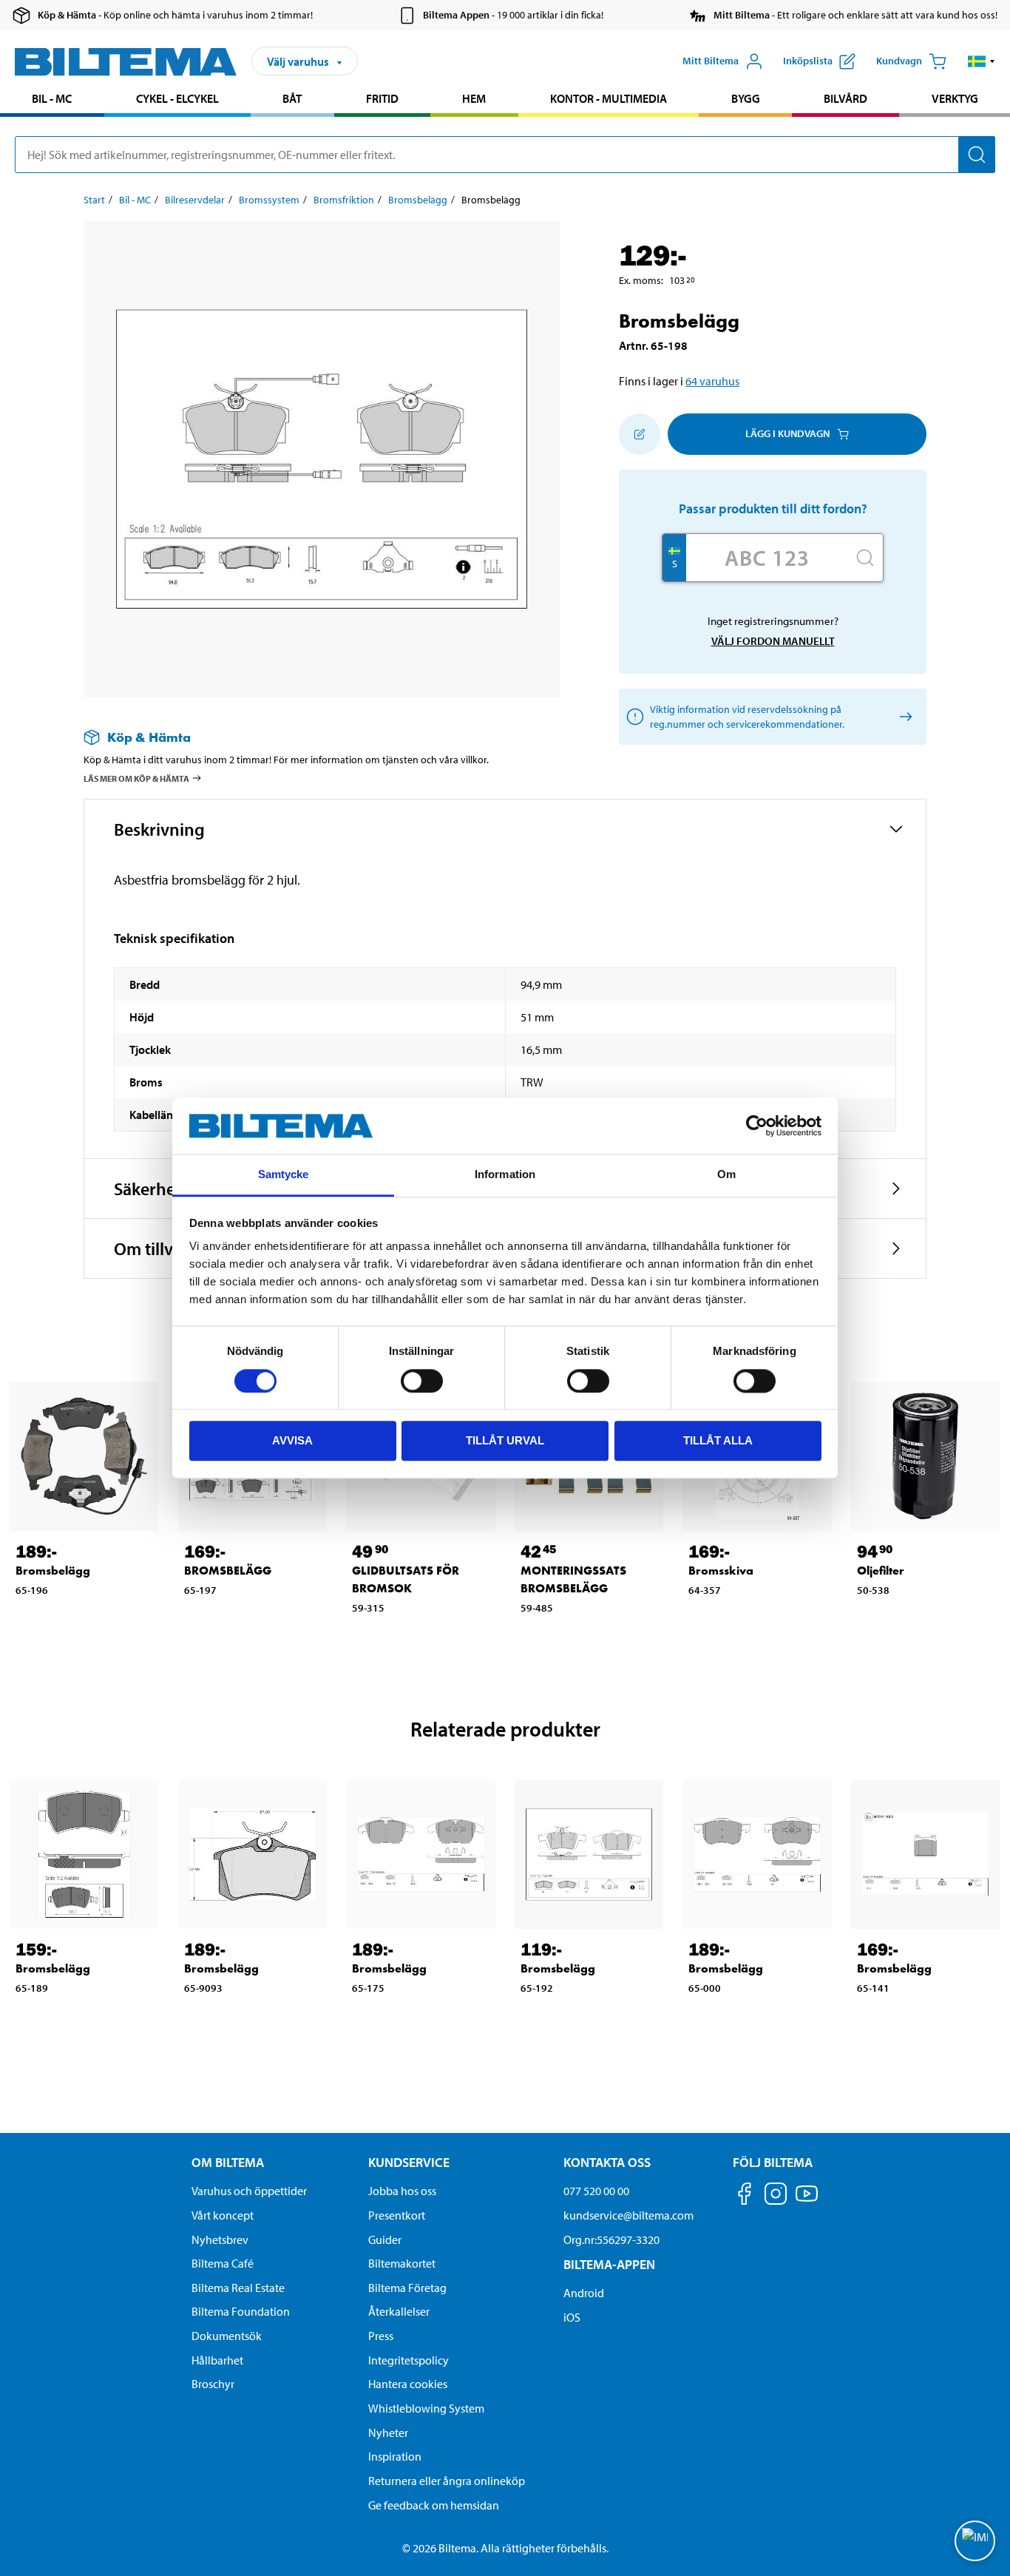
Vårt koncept (223, 2215)
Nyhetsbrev (220, 2239)
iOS (572, 2317)
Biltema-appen (609, 2264)
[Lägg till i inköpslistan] (640, 434)
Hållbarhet (217, 2360)
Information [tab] (505, 1175)
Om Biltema (228, 2162)
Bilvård (845, 98)
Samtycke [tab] (284, 1175)
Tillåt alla (718, 1440)
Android (584, 2293)
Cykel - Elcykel (177, 98)
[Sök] (977, 155)
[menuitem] (52, 100)
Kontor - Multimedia (609, 98)
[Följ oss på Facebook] (745, 2196)
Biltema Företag (407, 2288)
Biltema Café (223, 2263)
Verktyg (955, 98)
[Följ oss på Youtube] (807, 2201)
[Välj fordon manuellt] (903, 716)
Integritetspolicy (409, 2360)
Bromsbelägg (418, 200)
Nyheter (388, 2433)
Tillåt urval (505, 1440)
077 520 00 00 (596, 2191)
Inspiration (395, 2456)
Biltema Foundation (241, 2311)
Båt (292, 98)
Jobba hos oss (402, 2191)
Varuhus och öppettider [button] (249, 2191)
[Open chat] (975, 2541)
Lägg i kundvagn (787, 433)
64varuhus (712, 381)
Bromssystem (269, 200)
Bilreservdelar (195, 200)
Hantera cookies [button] (408, 2384)
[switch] (422, 1381)
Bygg (746, 98)
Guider (385, 2239)
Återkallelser (399, 2311)
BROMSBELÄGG (228, 1571)
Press (381, 2336)
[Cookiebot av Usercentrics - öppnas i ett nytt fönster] (757, 1126)
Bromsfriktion (344, 200)
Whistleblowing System (426, 2408)
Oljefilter (881, 1571)
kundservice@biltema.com (628, 2215)
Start (94, 200)
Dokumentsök (227, 2336)
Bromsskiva (721, 1571)
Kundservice (409, 2162)
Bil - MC (52, 98)
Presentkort (397, 2215)
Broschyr (213, 2384)
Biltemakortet (402, 2263)
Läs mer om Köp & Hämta (136, 778)
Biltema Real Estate (238, 2288)
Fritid (382, 98)
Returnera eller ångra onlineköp (447, 2481)
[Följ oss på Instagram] (776, 2196)
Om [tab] (726, 1175)
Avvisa (292, 1440)
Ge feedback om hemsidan (434, 2505)
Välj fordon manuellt (773, 641)
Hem (474, 98)
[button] (982, 61)
